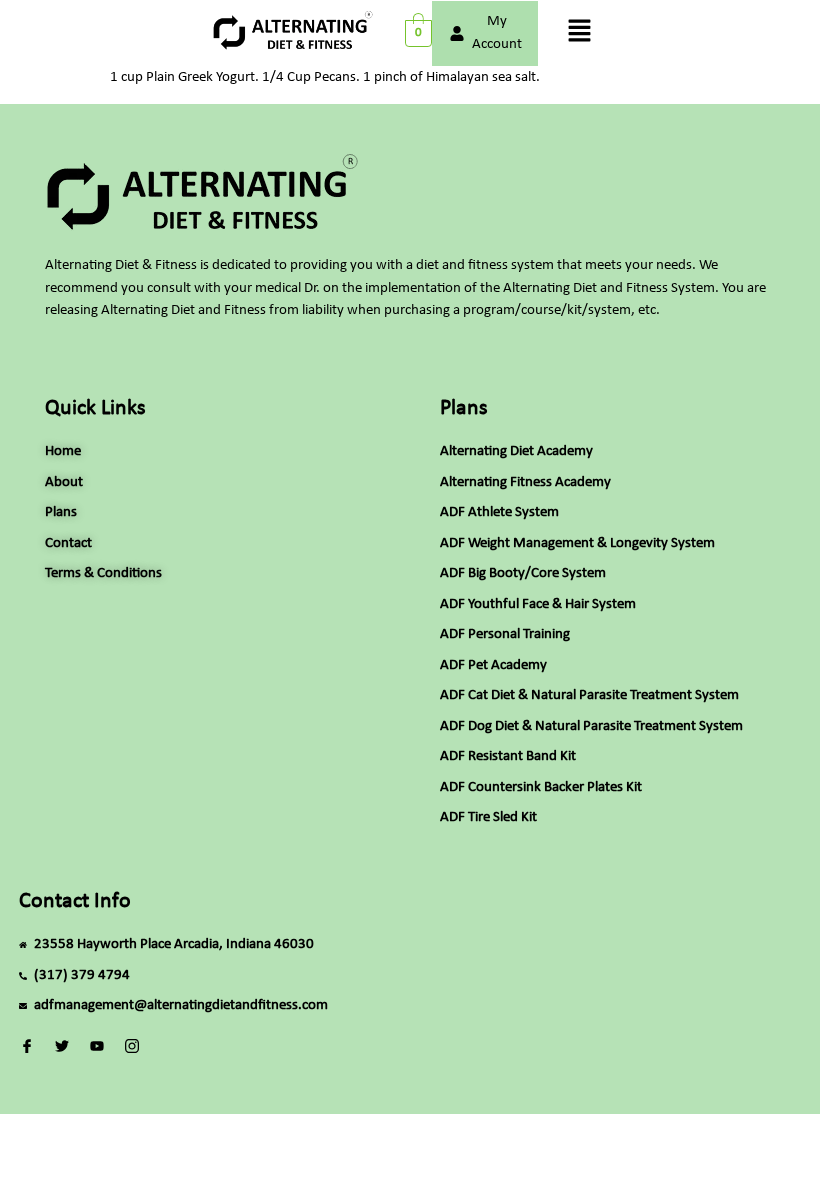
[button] (579, 33)
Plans (464, 408)
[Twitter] (62, 1046)
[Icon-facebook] (27, 1046)
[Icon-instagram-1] (131, 1046)
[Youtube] (97, 1046)
